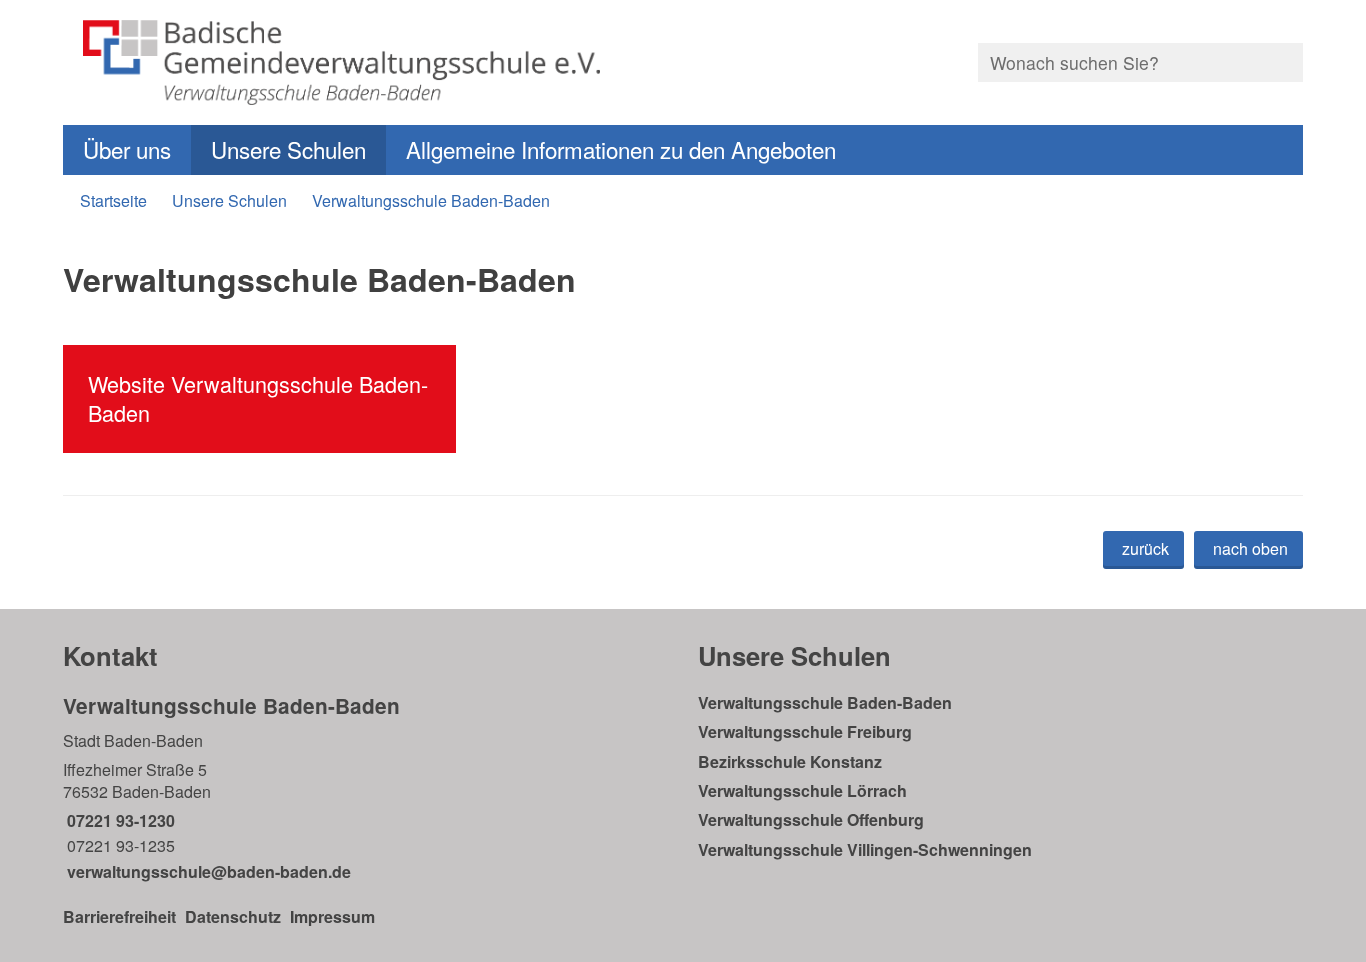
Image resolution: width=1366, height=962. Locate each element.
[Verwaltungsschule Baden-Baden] (365, 787)
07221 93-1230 (119, 820)
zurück (1145, 548)
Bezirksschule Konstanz (790, 761)
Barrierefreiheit (119, 916)
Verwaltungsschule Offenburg (811, 819)
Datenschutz (233, 916)
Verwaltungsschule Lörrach (802, 790)
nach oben (1250, 548)
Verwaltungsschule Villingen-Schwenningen (865, 849)
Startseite (113, 200)
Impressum (332, 916)
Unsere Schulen (288, 149)
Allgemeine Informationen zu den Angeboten (621, 149)
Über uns (127, 149)
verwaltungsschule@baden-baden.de (207, 871)
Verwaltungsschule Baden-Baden (431, 200)
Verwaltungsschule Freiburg (805, 731)
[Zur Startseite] (365, 62)
